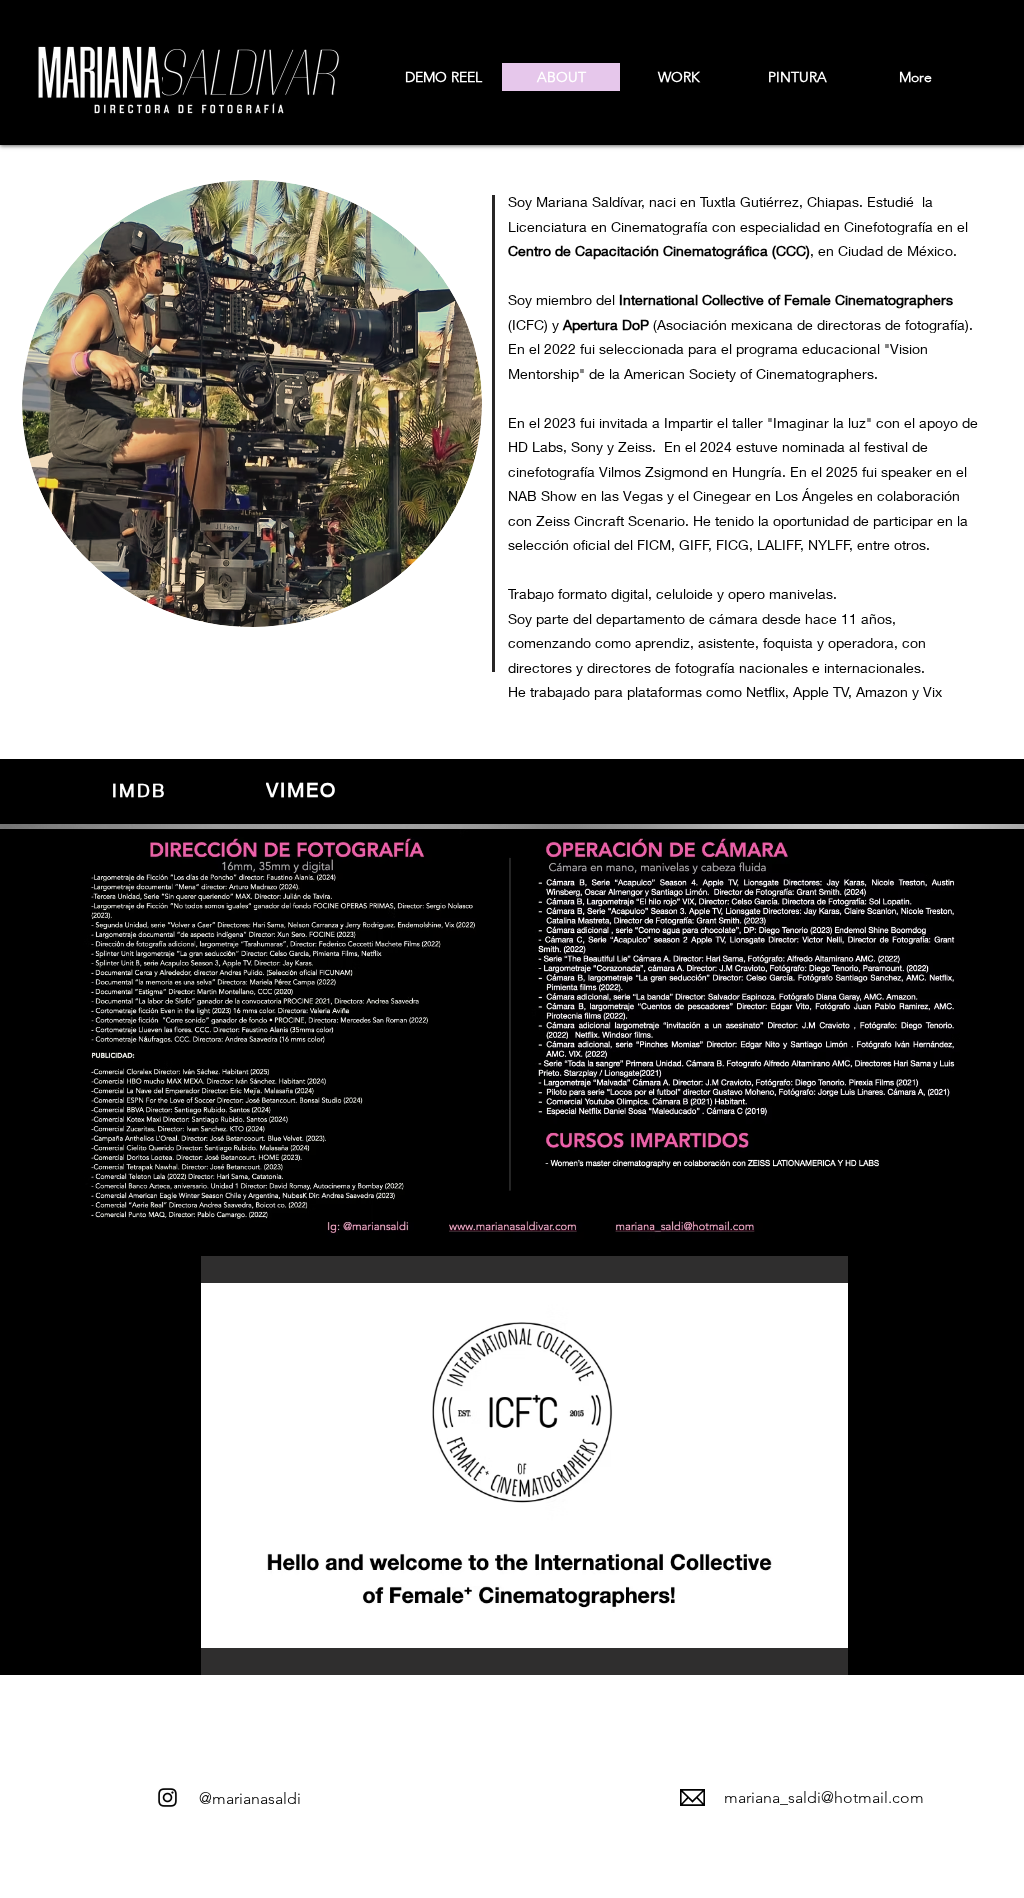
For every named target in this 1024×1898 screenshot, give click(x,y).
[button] (524, 1465)
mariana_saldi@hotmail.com (824, 1797)
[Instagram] (167, 1797)
